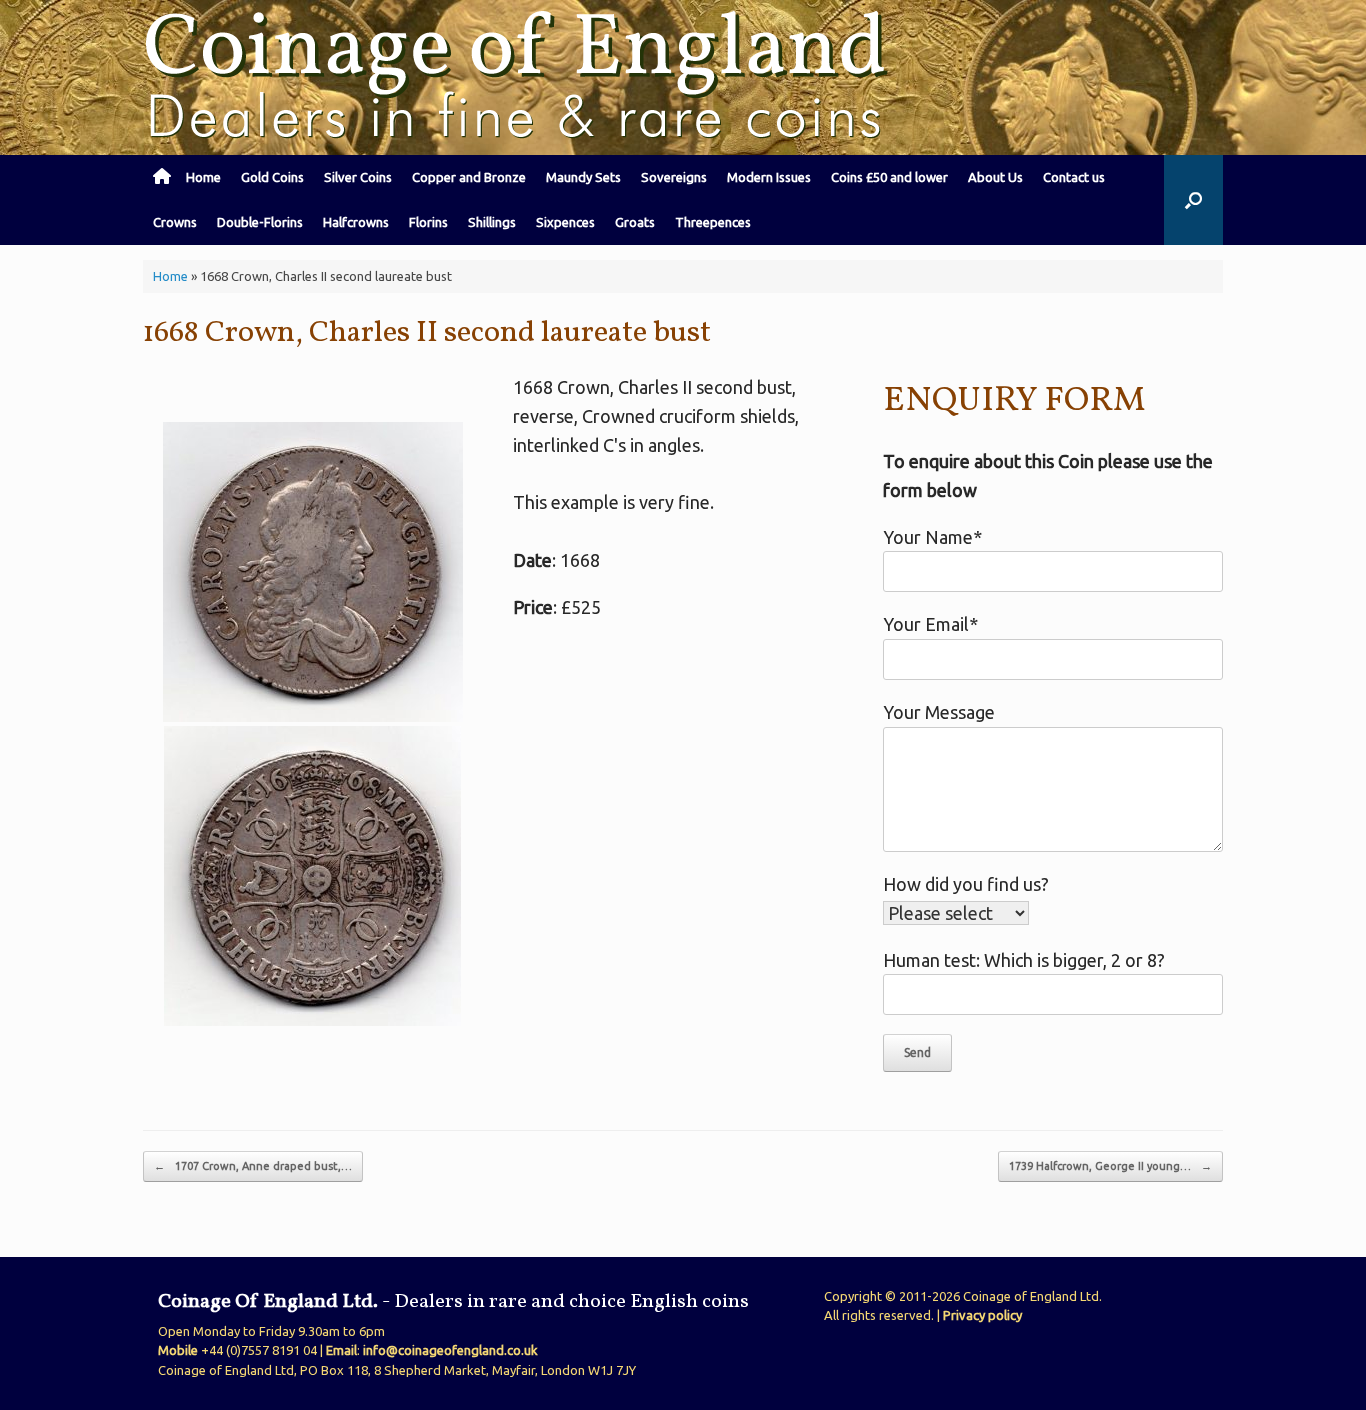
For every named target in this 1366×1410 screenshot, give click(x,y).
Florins (428, 222)
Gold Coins (272, 177)
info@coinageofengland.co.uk (450, 1350)
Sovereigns (674, 177)
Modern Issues (769, 177)
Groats (635, 222)
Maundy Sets (583, 177)
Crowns (175, 222)
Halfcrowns (356, 222)
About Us (995, 177)
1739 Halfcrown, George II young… (1110, 1166)
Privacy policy (982, 1315)
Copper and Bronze (469, 177)
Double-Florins (260, 222)
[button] (1193, 200)
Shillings (492, 222)
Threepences (713, 222)
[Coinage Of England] (518, 77)
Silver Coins (358, 177)
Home (203, 177)
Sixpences (565, 222)
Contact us (1074, 177)
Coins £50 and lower (889, 177)
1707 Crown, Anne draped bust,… (253, 1166)
